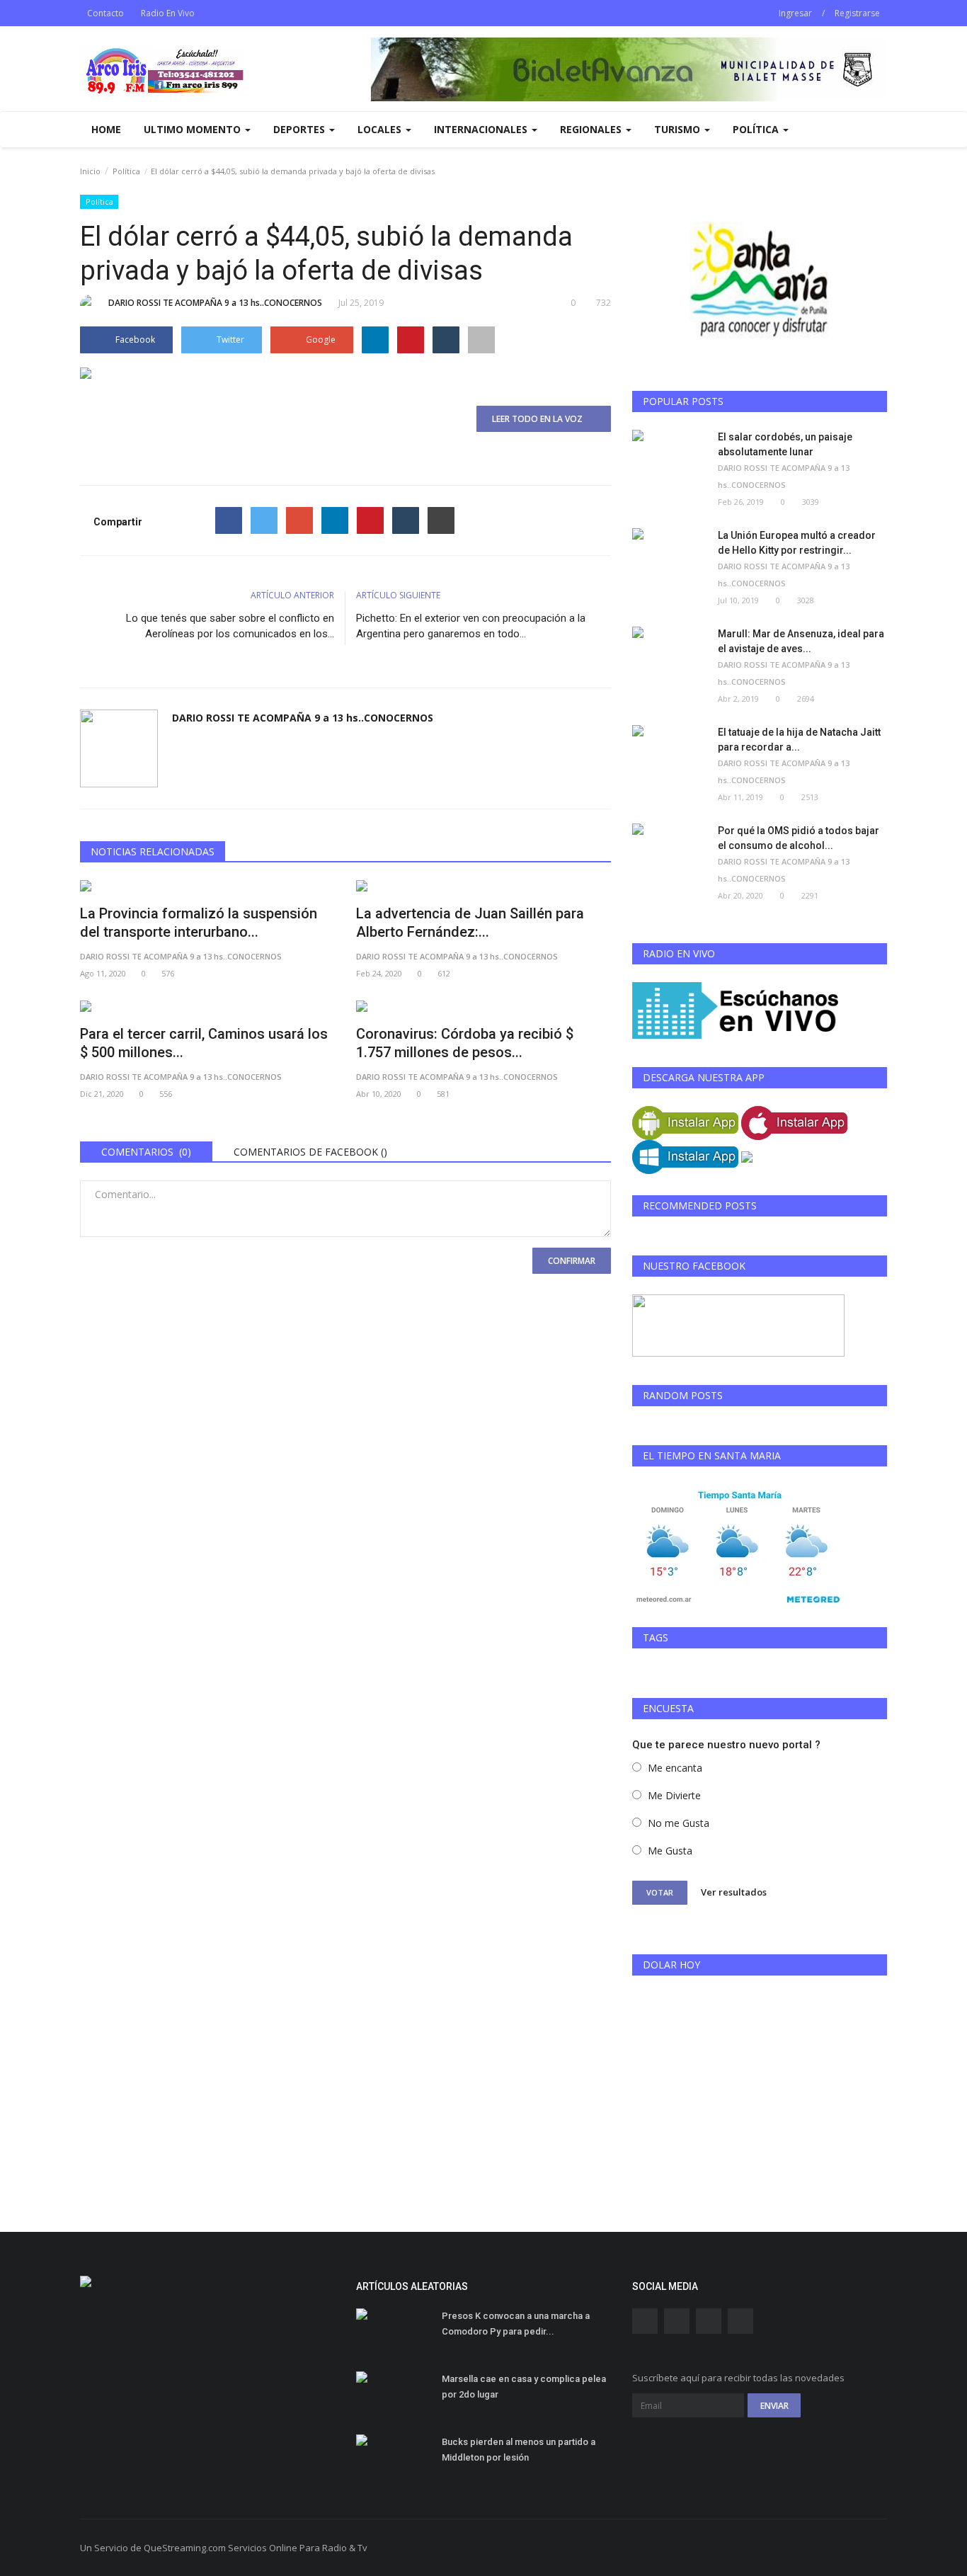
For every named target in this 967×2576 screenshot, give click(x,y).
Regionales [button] (592, 129)
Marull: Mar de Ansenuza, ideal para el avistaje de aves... (801, 641)
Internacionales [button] (482, 129)
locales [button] (381, 129)
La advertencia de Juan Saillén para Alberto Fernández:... (470, 923)
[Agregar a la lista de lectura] (481, 340)
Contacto (105, 13)
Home (106, 129)
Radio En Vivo (168, 13)
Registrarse (857, 13)
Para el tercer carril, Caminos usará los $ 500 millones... (204, 1043)
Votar (660, 1892)
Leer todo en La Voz (540, 419)
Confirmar (572, 1261)
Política (126, 171)
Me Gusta (670, 1851)
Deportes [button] (301, 129)
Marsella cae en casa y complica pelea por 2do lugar (524, 2387)
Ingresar (795, 13)
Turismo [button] (679, 129)
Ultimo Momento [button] (194, 129)
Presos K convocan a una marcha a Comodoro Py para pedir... (516, 2324)
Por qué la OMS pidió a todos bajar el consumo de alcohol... (799, 838)
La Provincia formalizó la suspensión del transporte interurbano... (199, 923)
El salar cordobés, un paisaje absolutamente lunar (785, 444)
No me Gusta (679, 1823)
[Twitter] (264, 520)
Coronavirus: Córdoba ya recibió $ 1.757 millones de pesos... (465, 1043)
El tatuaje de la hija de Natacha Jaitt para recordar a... (799, 740)
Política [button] (757, 129)
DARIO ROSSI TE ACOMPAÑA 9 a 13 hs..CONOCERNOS (215, 303)
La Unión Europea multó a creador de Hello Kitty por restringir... (797, 543)
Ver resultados (734, 1892)
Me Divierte (674, 1795)
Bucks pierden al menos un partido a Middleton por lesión (519, 2450)
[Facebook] (229, 520)
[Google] (299, 520)
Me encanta (675, 1768)
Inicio (90, 171)
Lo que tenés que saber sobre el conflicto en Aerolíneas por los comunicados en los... (230, 626)
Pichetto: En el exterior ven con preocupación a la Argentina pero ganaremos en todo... (471, 626)
